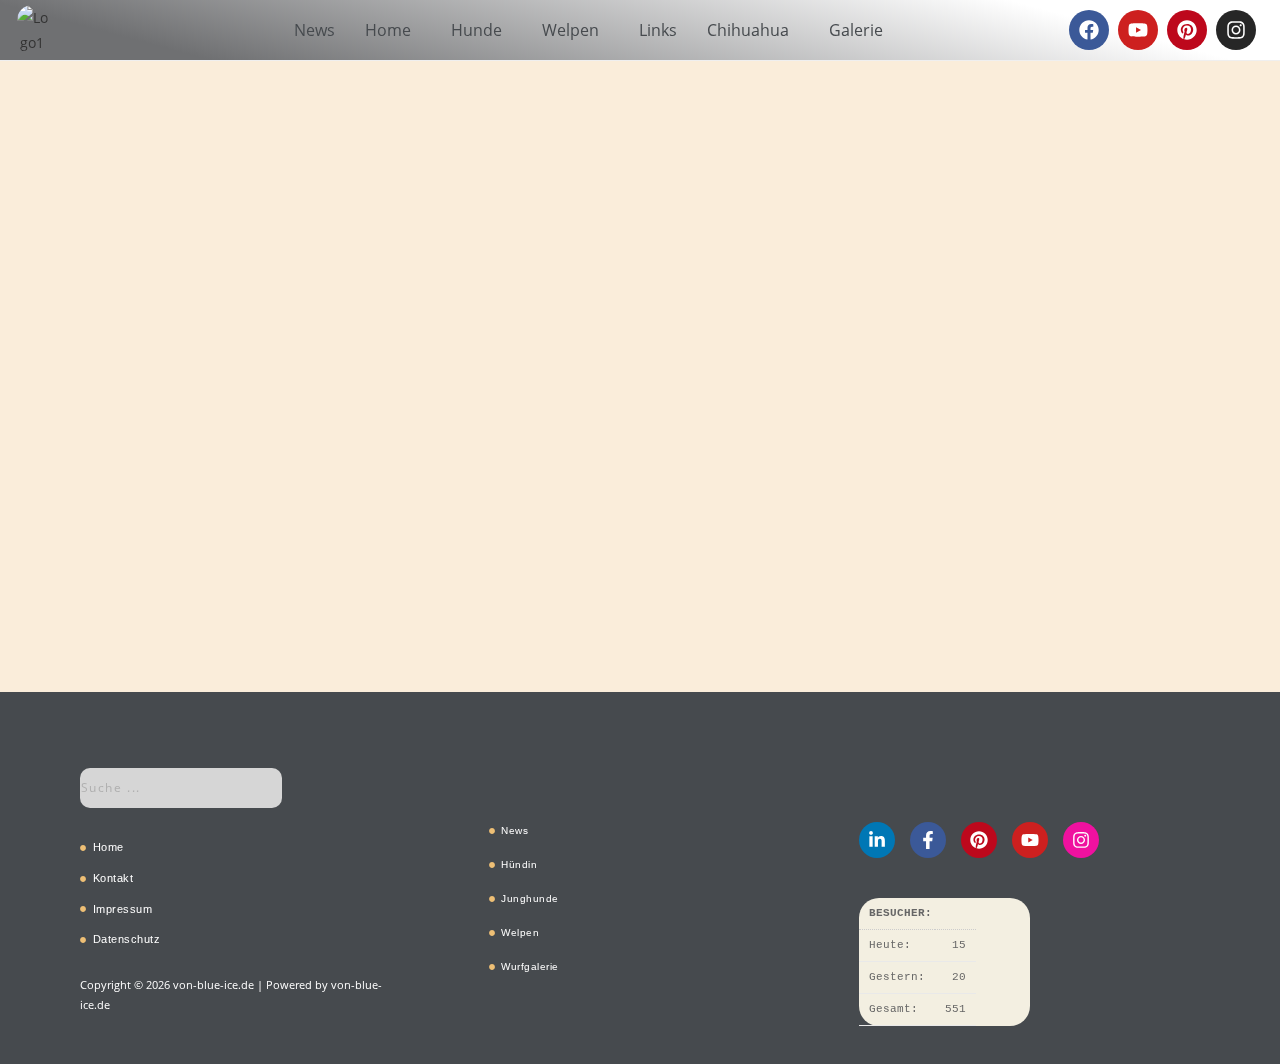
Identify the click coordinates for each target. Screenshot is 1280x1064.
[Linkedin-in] (877, 840)
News (314, 30)
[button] (393, 30)
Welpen (570, 30)
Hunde (476, 30)
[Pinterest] (1187, 30)
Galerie (856, 30)
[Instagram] (1236, 30)
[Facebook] (1089, 30)
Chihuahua (748, 30)
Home (388, 30)
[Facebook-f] (928, 840)
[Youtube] (1138, 30)
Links (658, 30)
